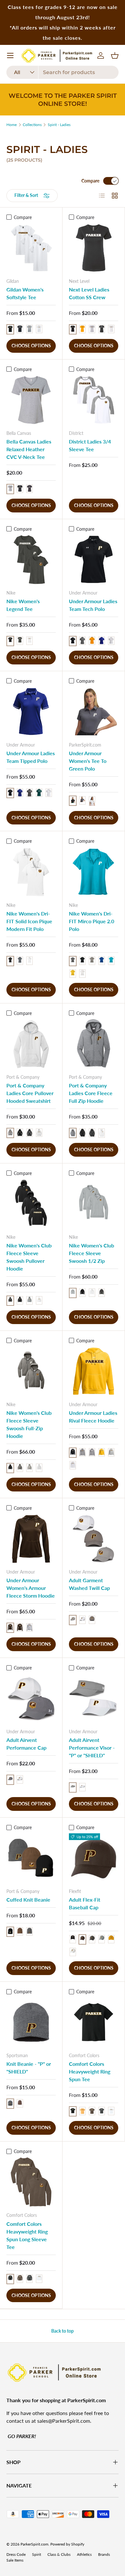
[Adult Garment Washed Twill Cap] (94, 1539)
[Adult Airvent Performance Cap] (31, 1698)
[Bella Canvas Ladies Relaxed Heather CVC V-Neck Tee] (31, 400)
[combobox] (63, 72)
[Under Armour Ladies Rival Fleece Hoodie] (94, 1371)
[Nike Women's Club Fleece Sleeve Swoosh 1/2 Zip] (94, 1204)
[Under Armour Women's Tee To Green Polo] (94, 712)
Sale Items (15, 2560)
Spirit (37, 2554)
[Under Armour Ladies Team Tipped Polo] (31, 712)
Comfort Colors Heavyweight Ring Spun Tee (90, 2071)
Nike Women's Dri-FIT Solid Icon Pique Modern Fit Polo (29, 921)
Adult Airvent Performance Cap (26, 1744)
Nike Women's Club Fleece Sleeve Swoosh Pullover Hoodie (29, 1257)
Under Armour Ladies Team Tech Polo (93, 605)
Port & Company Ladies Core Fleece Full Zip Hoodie (91, 1093)
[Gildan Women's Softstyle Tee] (31, 248)
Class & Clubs (59, 2554)
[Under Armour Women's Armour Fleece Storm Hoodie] (31, 1539)
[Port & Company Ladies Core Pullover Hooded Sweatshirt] (31, 1044)
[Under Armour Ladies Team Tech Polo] (94, 560)
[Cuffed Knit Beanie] (31, 1858)
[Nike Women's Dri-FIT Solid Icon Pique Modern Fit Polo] (31, 872)
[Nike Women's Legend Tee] (31, 560)
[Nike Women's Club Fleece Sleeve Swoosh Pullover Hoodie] (31, 1204)
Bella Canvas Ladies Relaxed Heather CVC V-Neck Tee (29, 449)
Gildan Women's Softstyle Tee (25, 293)
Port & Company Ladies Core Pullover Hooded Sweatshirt (30, 1093)
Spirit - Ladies (59, 125)
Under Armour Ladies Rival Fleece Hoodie (93, 1417)
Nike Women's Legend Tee (23, 605)
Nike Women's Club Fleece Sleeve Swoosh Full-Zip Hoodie (29, 1424)
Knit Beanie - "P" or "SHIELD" (29, 2068)
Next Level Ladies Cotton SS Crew (89, 293)
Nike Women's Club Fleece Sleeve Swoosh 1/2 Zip (92, 1253)
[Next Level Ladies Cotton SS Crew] (94, 248)
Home (12, 125)
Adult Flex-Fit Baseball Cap (85, 1903)
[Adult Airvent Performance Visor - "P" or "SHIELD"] (94, 1698)
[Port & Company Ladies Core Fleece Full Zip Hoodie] (94, 1044)
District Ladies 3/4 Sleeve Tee (90, 445)
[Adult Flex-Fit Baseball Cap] (94, 1858)
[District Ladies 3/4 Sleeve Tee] (94, 400)
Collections (32, 125)
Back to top (63, 2331)
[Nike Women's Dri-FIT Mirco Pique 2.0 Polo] (94, 872)
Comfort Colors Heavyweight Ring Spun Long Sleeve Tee (27, 2235)
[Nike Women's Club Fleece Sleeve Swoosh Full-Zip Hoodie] (31, 1371)
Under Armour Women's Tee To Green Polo (88, 761)
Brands (104, 2554)
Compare (90, 181)
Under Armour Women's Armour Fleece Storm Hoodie (31, 1588)
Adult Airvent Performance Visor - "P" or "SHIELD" (92, 1748)
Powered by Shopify (67, 2544)
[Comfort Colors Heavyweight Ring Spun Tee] (94, 2022)
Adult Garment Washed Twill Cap (89, 1584)
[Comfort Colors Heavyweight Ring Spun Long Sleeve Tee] (31, 2182)
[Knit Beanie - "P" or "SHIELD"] (31, 2022)
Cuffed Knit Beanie (28, 1900)
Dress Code (16, 2554)
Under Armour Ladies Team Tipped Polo (31, 757)
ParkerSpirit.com (34, 2544)
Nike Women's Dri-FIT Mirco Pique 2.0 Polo (92, 921)
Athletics (84, 2554)
